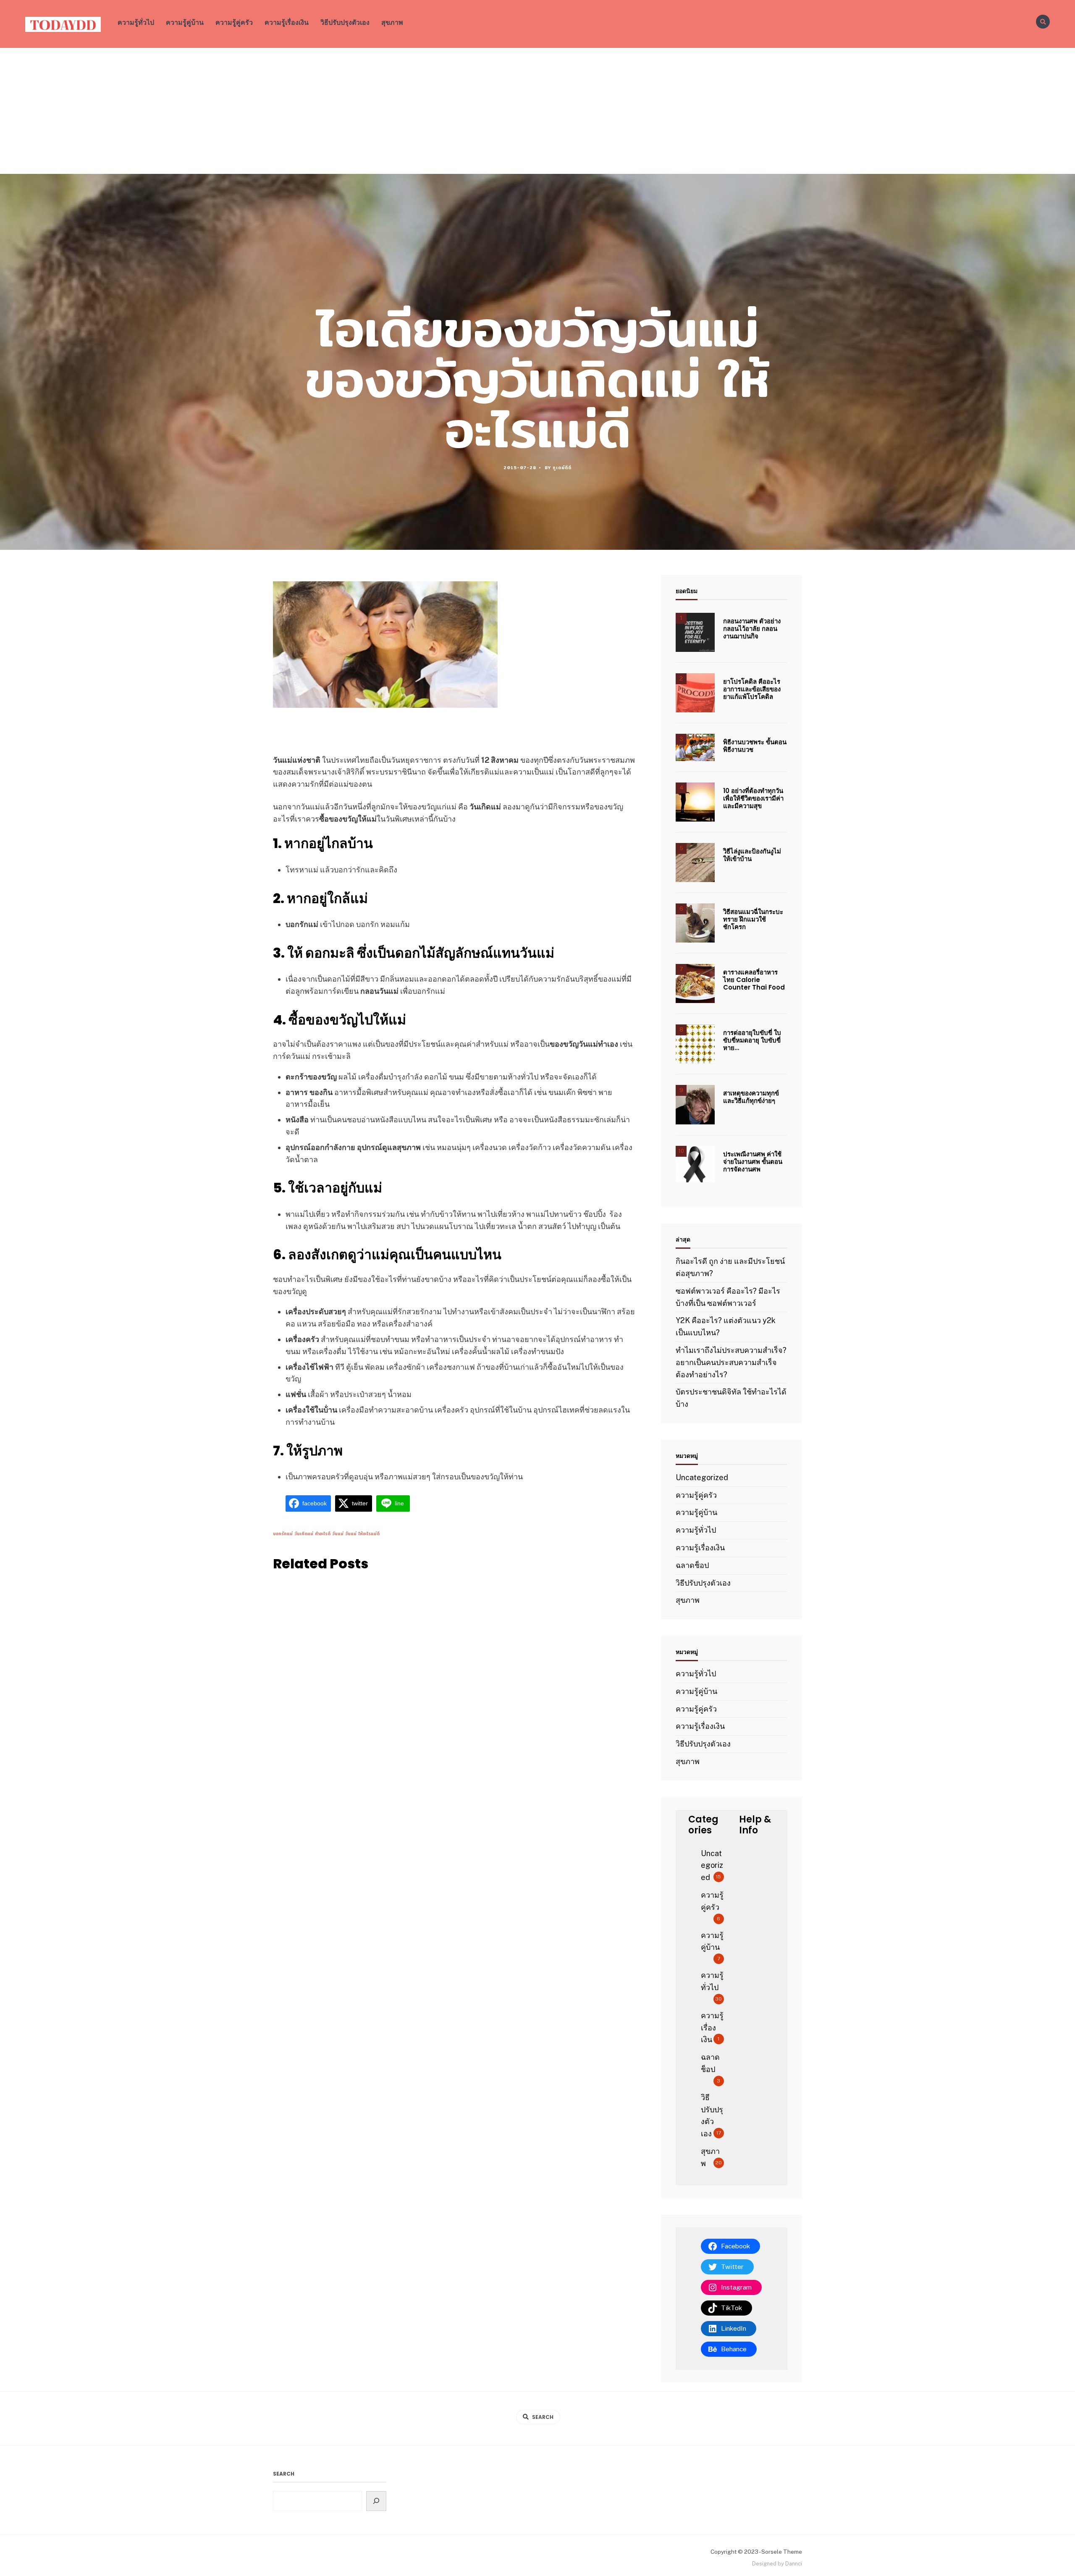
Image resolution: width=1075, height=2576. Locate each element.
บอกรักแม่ (283, 1534)
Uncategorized (702, 1477)
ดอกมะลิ (330, 953)
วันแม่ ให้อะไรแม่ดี (362, 1534)
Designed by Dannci (777, 2564)
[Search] (376, 2501)
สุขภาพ (392, 22)
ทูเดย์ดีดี (562, 467)
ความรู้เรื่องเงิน (287, 22)
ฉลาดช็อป (692, 1565)
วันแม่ (338, 1534)
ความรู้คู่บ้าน (185, 22)
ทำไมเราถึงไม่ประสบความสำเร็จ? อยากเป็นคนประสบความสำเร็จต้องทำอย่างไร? (731, 1362)
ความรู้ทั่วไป (136, 22)
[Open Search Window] (1043, 22)
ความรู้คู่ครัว (234, 22)
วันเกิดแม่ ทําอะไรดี (312, 1534)
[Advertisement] (537, 111)
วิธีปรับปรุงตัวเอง (345, 22)
